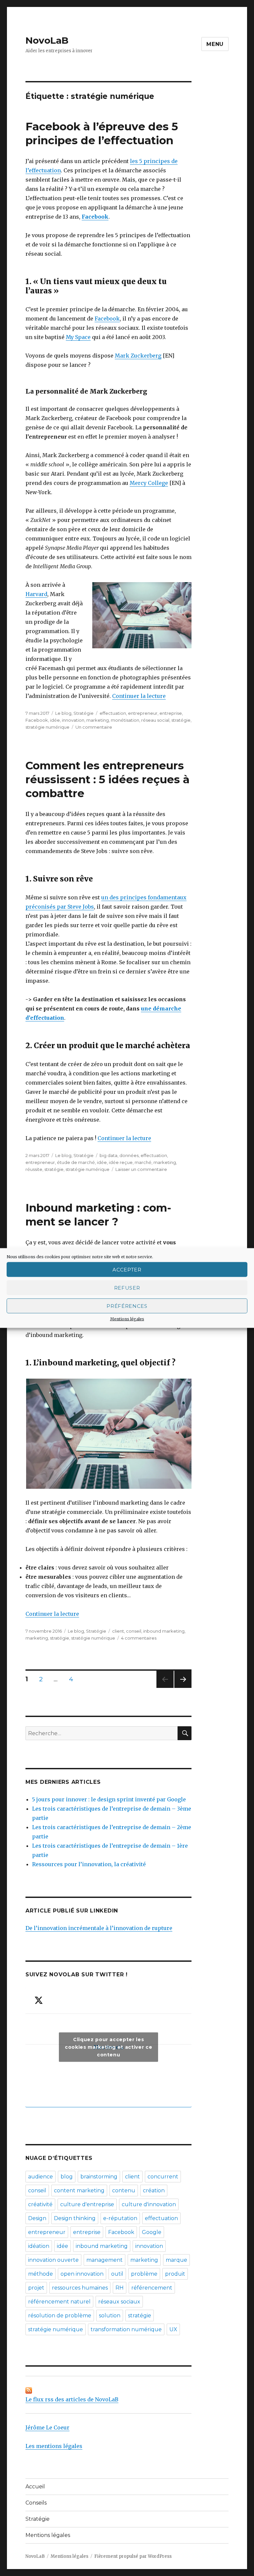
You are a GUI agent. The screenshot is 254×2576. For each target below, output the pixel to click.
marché (143, 1162)
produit (175, 2274)
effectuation (113, 713)
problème (144, 2274)
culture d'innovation (149, 2204)
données (129, 1155)
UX (173, 2329)
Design (37, 2218)
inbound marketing (164, 1631)
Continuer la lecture (139, 696)
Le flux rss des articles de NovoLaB (72, 2399)
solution (110, 2316)
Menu (215, 44)
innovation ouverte (53, 2260)
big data (108, 1155)
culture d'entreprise (87, 2204)
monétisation (125, 720)
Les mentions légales (54, 2446)
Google (152, 2232)
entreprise (171, 713)
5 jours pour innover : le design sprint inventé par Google (109, 1799)
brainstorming (99, 2177)
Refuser (127, 1288)
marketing (98, 720)
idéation (39, 2246)
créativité (40, 2204)
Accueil (35, 2487)
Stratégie (84, 713)
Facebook (95, 217)
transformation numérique (126, 2329)
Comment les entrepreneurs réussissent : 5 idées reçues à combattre (107, 779)
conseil (134, 1631)
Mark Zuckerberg (138, 356)
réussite (34, 1169)
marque (176, 2260)
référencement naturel (59, 2302)
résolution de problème (60, 2316)
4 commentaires (139, 1638)
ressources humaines (80, 2288)
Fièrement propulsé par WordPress (133, 2556)
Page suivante (182, 1688)
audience (41, 2177)
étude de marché (76, 1162)
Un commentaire (94, 727)
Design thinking (75, 2218)
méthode (41, 2274)
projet (36, 2288)
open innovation (82, 2274)
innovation (73, 720)
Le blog (63, 713)
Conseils (36, 2503)
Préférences (127, 1306)
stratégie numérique (47, 727)
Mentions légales (127, 1319)
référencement (152, 2288)
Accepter (127, 1269)
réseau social (155, 720)
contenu (124, 2190)
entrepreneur (143, 713)
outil (117, 2274)
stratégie (181, 720)
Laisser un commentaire (141, 1169)
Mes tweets (108, 2047)
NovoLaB (47, 40)
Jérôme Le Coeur (47, 2427)
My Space (78, 337)
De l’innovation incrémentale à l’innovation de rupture (99, 1928)
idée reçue (121, 1162)
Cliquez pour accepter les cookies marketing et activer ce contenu (108, 2047)
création (154, 2190)
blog (67, 2177)
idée (55, 720)
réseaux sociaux (119, 2302)
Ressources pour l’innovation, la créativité (89, 1864)
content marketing (79, 2190)
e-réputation (120, 2218)
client (118, 1631)
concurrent (163, 2177)
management (105, 2260)
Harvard (36, 594)
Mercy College (149, 483)
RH (120, 2288)
